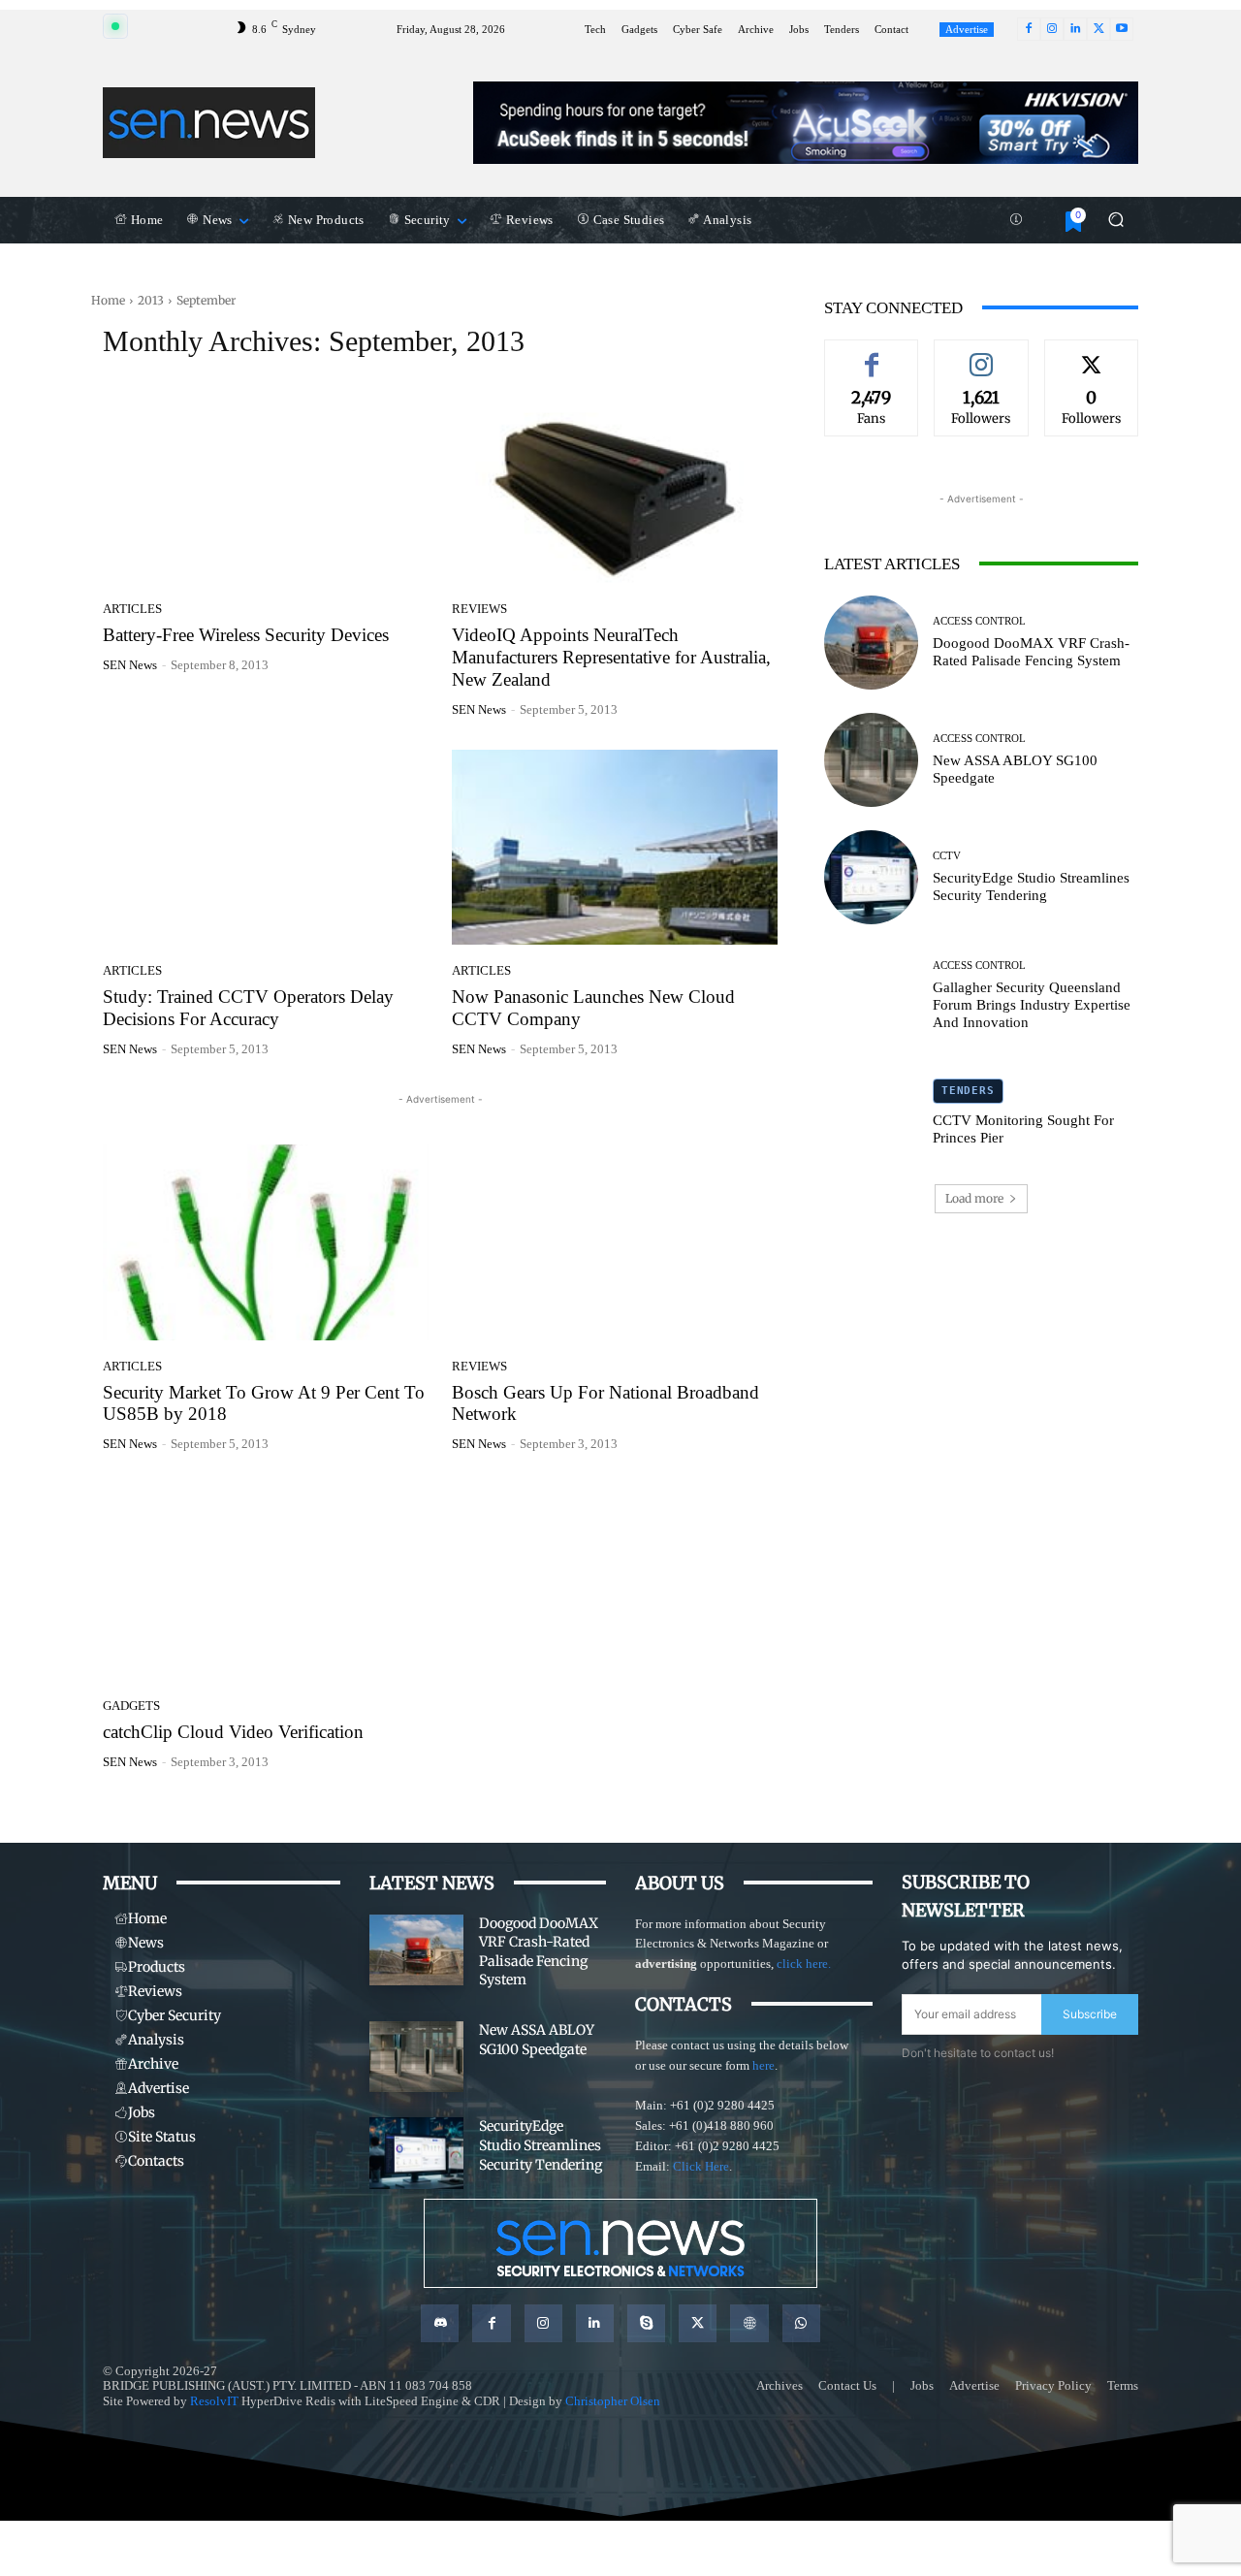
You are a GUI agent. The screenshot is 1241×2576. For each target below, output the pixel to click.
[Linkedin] (1075, 29)
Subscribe (1090, 2014)
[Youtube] (1122, 29)
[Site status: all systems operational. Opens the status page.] (115, 26)
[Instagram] (1052, 29)
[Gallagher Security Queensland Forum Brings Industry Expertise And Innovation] (871, 995)
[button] (1115, 220)
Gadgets (131, 1706)
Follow (981, 354)
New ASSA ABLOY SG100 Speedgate (537, 2040)
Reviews (479, 609)
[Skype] (646, 2323)
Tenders (968, 1091)
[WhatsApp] (801, 2323)
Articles (132, 609)
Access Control (979, 621)
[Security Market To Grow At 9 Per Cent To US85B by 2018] (266, 1242)
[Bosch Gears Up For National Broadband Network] (615, 1242)
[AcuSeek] (806, 123)
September (206, 300)
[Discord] (440, 2323)
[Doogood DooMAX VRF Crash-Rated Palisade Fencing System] (871, 643)
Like (872, 354)
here (764, 2065)
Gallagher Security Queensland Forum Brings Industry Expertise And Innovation (1032, 1005)
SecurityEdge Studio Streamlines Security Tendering (1031, 886)
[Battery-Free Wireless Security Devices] (266, 486)
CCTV (947, 856)
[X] (1098, 29)
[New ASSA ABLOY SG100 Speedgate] (871, 760)
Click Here (701, 2166)
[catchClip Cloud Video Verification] (266, 1582)
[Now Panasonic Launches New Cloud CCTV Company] (615, 848)
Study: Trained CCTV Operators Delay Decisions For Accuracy (248, 1008)
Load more (974, 1198)
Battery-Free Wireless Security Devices (246, 635)
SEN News (130, 665)
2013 (151, 300)
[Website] (749, 2323)
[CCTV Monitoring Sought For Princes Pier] (871, 1113)
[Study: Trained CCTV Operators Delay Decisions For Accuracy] (266, 848)
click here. (804, 1964)
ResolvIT (214, 2401)
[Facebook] (1029, 29)
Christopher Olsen (613, 2401)
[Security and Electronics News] (209, 122)
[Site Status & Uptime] (1016, 220)
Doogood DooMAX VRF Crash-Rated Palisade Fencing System (1031, 652)
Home (108, 300)
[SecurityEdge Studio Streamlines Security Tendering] (871, 877)
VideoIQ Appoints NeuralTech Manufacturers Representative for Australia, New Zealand (611, 657)
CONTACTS (684, 2004)
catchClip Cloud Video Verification (233, 1732)
